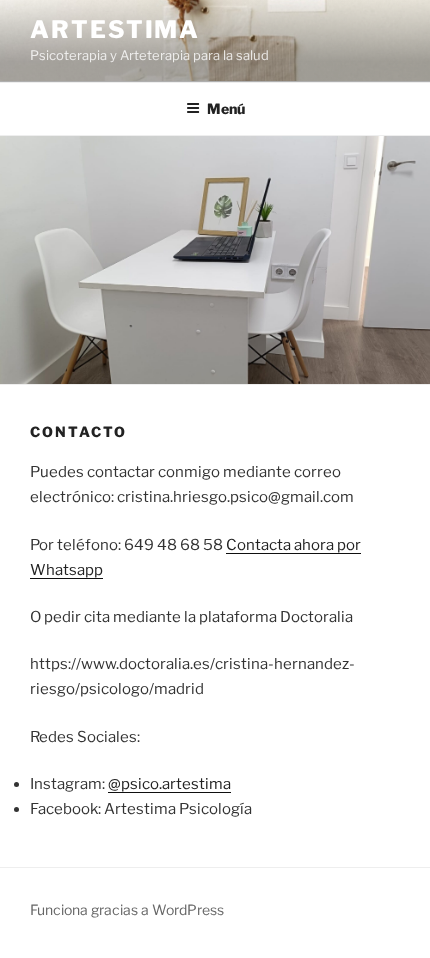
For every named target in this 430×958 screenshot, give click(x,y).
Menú (226, 108)
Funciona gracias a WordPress (127, 909)
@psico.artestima (169, 784)
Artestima (115, 29)
